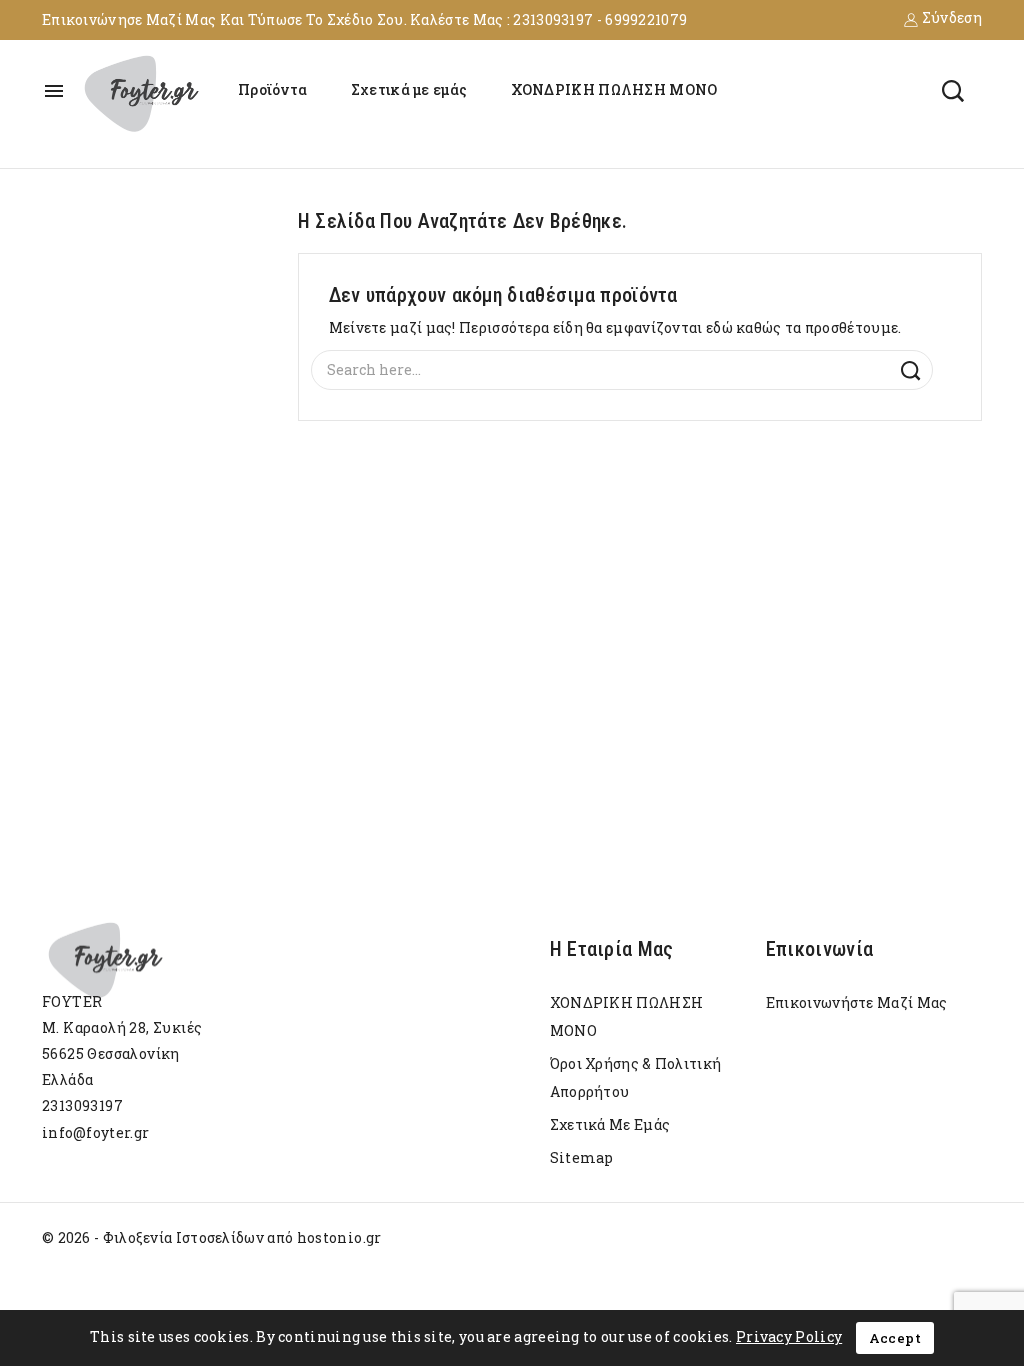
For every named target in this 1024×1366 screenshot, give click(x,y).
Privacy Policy (789, 1336)
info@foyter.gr (95, 1132)
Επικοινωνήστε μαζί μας (857, 1002)
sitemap (582, 1157)
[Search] (910, 371)
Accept (895, 1338)
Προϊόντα (272, 89)
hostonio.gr (339, 1237)
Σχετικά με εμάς (409, 89)
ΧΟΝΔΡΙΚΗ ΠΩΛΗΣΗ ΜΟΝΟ (614, 89)
